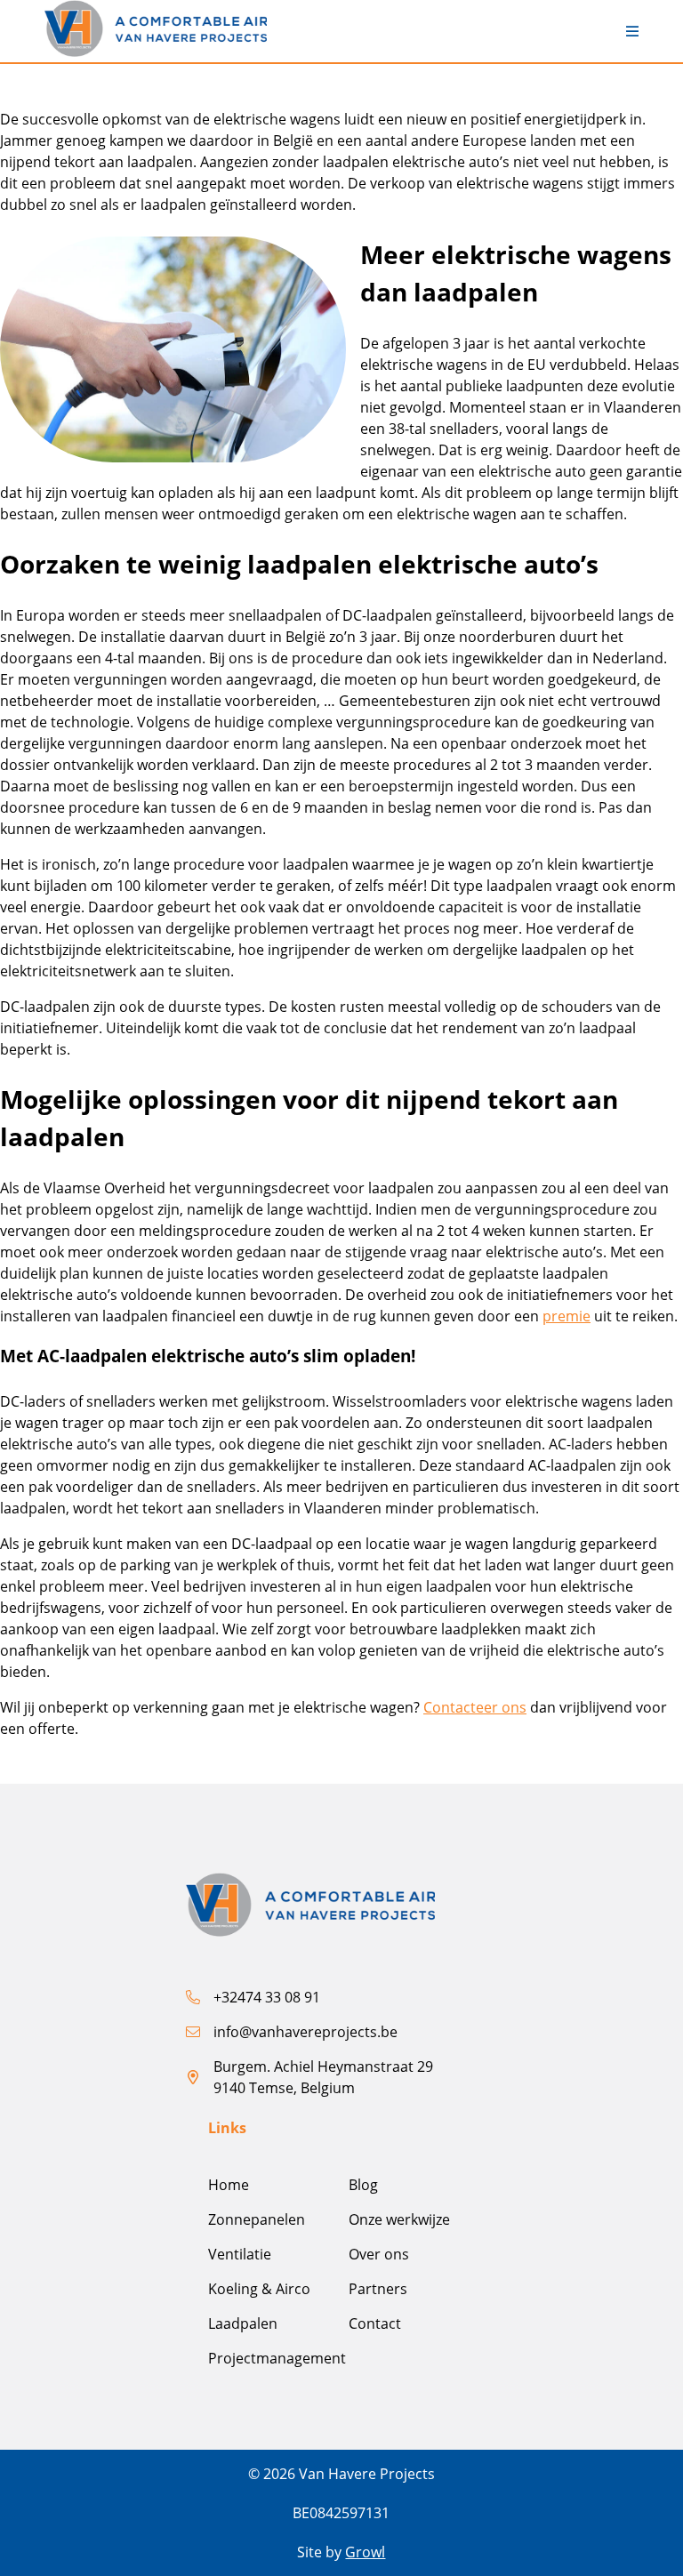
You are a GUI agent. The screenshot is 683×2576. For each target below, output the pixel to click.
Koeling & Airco (259, 2289)
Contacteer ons (475, 1707)
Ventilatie (240, 2254)
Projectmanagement (277, 2358)
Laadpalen (243, 2323)
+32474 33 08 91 (267, 1997)
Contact (375, 2323)
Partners (378, 2289)
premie (566, 1316)
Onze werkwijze (399, 2219)
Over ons (379, 2254)
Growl (365, 2552)
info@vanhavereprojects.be (305, 2032)
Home (229, 2185)
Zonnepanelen (257, 2219)
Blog (363, 2185)
